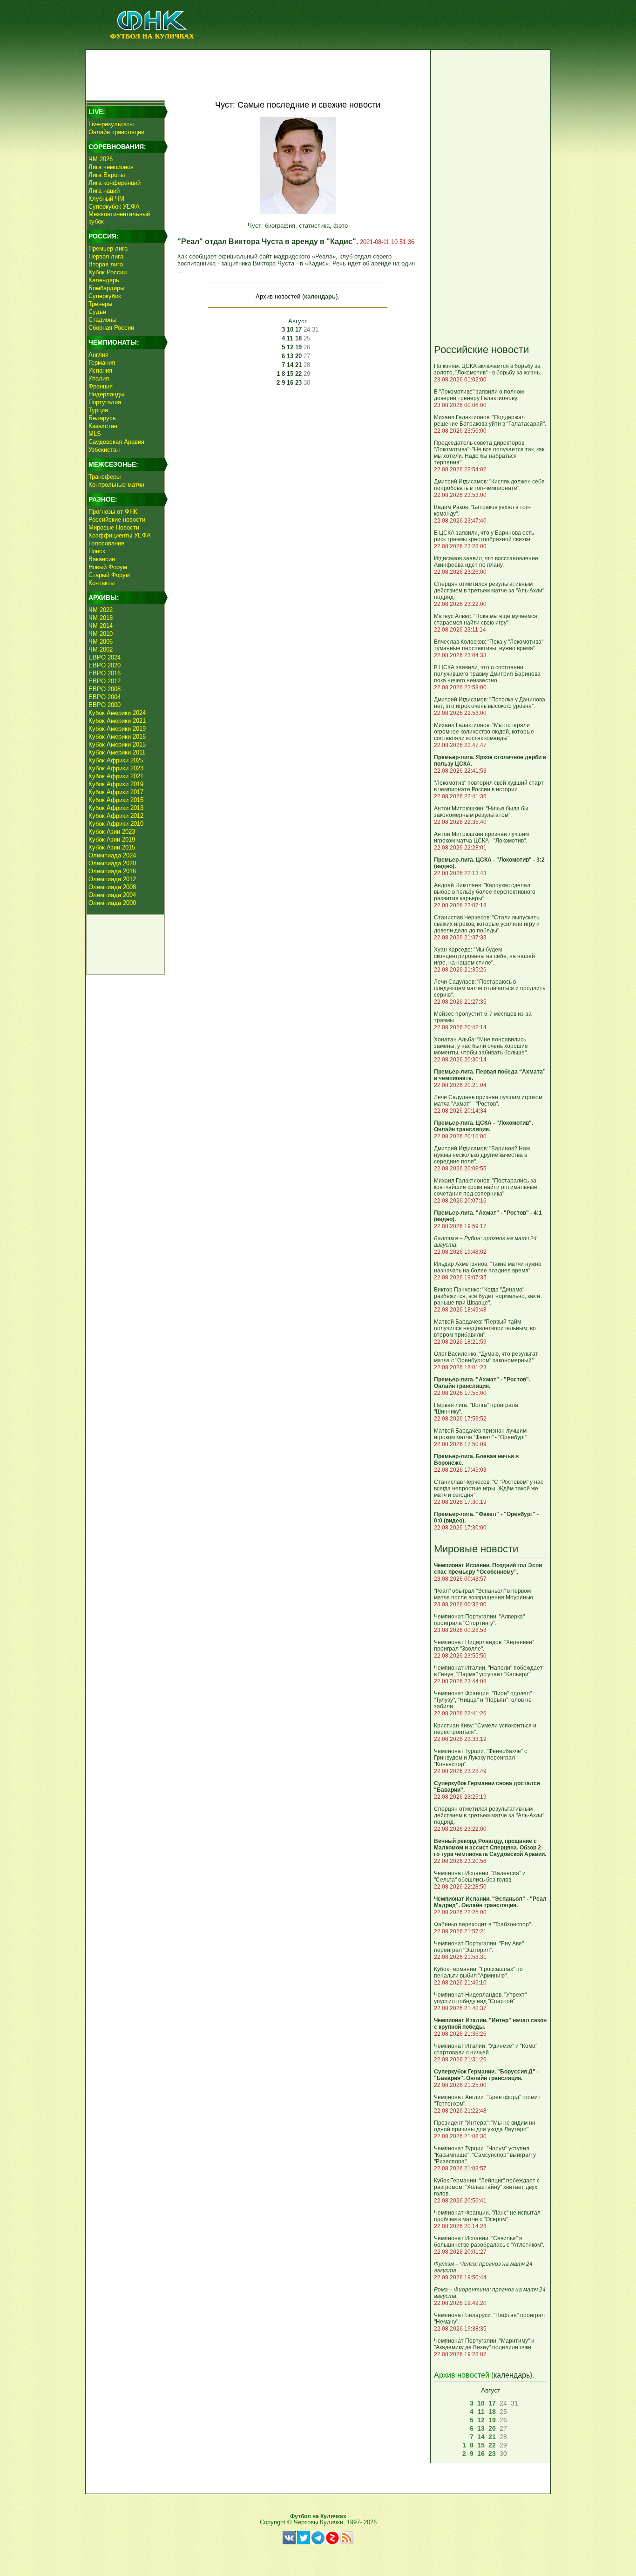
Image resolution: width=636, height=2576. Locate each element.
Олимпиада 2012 (112, 879)
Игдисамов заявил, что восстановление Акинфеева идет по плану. (486, 562)
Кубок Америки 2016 (117, 737)
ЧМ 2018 (101, 618)
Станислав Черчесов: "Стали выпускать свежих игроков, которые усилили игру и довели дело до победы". (487, 924)
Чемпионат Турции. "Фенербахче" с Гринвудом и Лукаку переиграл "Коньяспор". (480, 1758)
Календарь (104, 280)
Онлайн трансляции (116, 132)
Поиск (97, 551)
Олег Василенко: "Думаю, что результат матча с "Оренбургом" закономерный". (486, 1357)
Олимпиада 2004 (112, 895)
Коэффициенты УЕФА (120, 535)
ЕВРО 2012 (105, 681)
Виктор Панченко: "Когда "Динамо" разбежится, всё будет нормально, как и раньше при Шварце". (487, 1296)
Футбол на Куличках (318, 2516)
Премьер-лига (108, 248)
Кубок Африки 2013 (116, 808)
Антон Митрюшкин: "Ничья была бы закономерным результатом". (481, 812)
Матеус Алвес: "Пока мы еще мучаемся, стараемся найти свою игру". (486, 619)
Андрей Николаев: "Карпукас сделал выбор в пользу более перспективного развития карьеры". (485, 892)
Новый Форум (108, 567)
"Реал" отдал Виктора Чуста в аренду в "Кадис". (269, 241)
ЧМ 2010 (101, 634)
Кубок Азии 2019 (112, 839)
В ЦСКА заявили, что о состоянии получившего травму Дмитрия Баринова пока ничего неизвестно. (487, 674)
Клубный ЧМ (106, 199)
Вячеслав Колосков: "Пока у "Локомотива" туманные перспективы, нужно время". (489, 645)
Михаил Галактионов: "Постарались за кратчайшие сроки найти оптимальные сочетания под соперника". (486, 1187)
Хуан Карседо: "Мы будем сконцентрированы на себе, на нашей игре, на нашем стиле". (484, 956)
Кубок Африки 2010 (116, 824)
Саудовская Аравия (116, 442)
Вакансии (102, 559)
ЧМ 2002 (101, 649)
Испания (100, 370)
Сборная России (111, 328)
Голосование (106, 543)
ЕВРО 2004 (105, 697)
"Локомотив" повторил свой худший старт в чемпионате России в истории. (489, 786)
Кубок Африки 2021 (116, 776)
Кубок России (108, 272)
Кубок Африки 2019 (116, 784)
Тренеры (100, 304)
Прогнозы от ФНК (113, 512)
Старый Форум (109, 575)
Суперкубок (105, 296)
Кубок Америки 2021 (117, 721)
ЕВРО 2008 (105, 689)
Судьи (97, 312)
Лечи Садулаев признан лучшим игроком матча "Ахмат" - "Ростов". (488, 1101)
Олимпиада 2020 (112, 863)
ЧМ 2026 (101, 159)
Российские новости (117, 520)
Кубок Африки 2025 (116, 760)
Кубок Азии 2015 (112, 847)
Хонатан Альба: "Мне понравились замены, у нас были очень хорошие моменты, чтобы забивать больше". (481, 1046)
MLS (95, 434)
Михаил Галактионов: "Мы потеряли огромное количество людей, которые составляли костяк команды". (484, 732)
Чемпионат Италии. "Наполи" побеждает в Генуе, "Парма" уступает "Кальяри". (488, 1671)
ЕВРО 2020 (105, 665)
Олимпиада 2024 (112, 855)
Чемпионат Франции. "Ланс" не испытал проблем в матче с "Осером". (487, 2216)
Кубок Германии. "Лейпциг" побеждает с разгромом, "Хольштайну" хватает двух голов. (487, 2187)
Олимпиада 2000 (112, 903)
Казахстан (103, 426)
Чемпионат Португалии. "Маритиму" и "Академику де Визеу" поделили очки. (484, 2344)
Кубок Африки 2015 (116, 800)
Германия (102, 363)
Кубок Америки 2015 (117, 744)
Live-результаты (111, 124)
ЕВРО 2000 (105, 705)
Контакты (101, 583)
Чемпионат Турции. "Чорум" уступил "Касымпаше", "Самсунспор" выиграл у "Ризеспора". (485, 2155)
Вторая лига (106, 264)
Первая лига (106, 256)
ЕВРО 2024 (105, 657)
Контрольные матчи (116, 485)
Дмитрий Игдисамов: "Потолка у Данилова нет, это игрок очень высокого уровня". (490, 703)
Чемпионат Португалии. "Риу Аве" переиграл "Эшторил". (479, 1947)
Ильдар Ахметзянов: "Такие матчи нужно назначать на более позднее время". (488, 1267)
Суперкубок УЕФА (114, 207)
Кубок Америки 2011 (117, 752)
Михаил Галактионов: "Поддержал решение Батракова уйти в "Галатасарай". (490, 421)
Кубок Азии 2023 (112, 832)
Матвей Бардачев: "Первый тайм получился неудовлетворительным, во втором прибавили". (485, 1328)
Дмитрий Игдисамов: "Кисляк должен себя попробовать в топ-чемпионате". (489, 485)
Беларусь (102, 418)
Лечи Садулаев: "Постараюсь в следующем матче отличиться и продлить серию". (490, 988)
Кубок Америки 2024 (117, 713)
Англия (98, 355)
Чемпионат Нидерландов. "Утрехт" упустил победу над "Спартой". (480, 1998)
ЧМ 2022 (101, 610)
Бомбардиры (106, 288)
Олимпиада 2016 (112, 871)
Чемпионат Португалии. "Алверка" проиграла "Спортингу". (479, 1620)
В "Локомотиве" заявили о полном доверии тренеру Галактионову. (479, 395)
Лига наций (104, 191)
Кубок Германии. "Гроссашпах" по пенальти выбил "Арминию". (478, 1972)
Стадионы (102, 320)
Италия (99, 378)
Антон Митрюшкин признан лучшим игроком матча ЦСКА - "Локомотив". (481, 837)
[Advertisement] (258, 73)
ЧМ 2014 (101, 626)
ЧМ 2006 (101, 642)
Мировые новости (476, 1549)
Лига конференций (115, 183)
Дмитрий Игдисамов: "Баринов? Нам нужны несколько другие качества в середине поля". (482, 1155)
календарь (320, 296)
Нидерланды (106, 394)
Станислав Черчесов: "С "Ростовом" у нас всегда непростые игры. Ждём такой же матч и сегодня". (489, 1489)
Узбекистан (104, 450)
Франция (101, 386)
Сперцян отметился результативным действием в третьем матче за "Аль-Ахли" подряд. (489, 591)
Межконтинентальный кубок (119, 218)
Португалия (105, 402)
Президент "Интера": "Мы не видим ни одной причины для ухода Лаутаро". (485, 2126)
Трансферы (105, 477)
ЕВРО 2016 (105, 673)
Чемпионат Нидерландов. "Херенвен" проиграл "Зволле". (484, 1645)
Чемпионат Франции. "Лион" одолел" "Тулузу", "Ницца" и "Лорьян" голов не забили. (483, 1700)
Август (298, 321)
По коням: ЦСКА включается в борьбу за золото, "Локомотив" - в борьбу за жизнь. (487, 369)
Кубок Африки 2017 (116, 792)
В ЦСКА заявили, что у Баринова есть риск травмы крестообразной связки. (484, 536)
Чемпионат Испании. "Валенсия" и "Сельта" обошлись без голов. (480, 1876)
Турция (98, 410)
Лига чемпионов (111, 167)
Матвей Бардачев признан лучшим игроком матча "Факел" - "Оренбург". (481, 1434)
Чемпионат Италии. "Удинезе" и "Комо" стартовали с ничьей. (486, 2049)
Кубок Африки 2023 (116, 768)
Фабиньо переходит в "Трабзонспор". (483, 1924)
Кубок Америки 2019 (117, 729)
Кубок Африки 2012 (116, 816)
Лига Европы (107, 175)
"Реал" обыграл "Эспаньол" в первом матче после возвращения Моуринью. (484, 1594)
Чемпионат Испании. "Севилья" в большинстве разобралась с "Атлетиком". (489, 2242)
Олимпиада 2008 (112, 887)
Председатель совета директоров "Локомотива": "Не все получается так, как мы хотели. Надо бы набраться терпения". (489, 453)
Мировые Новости (114, 527)
